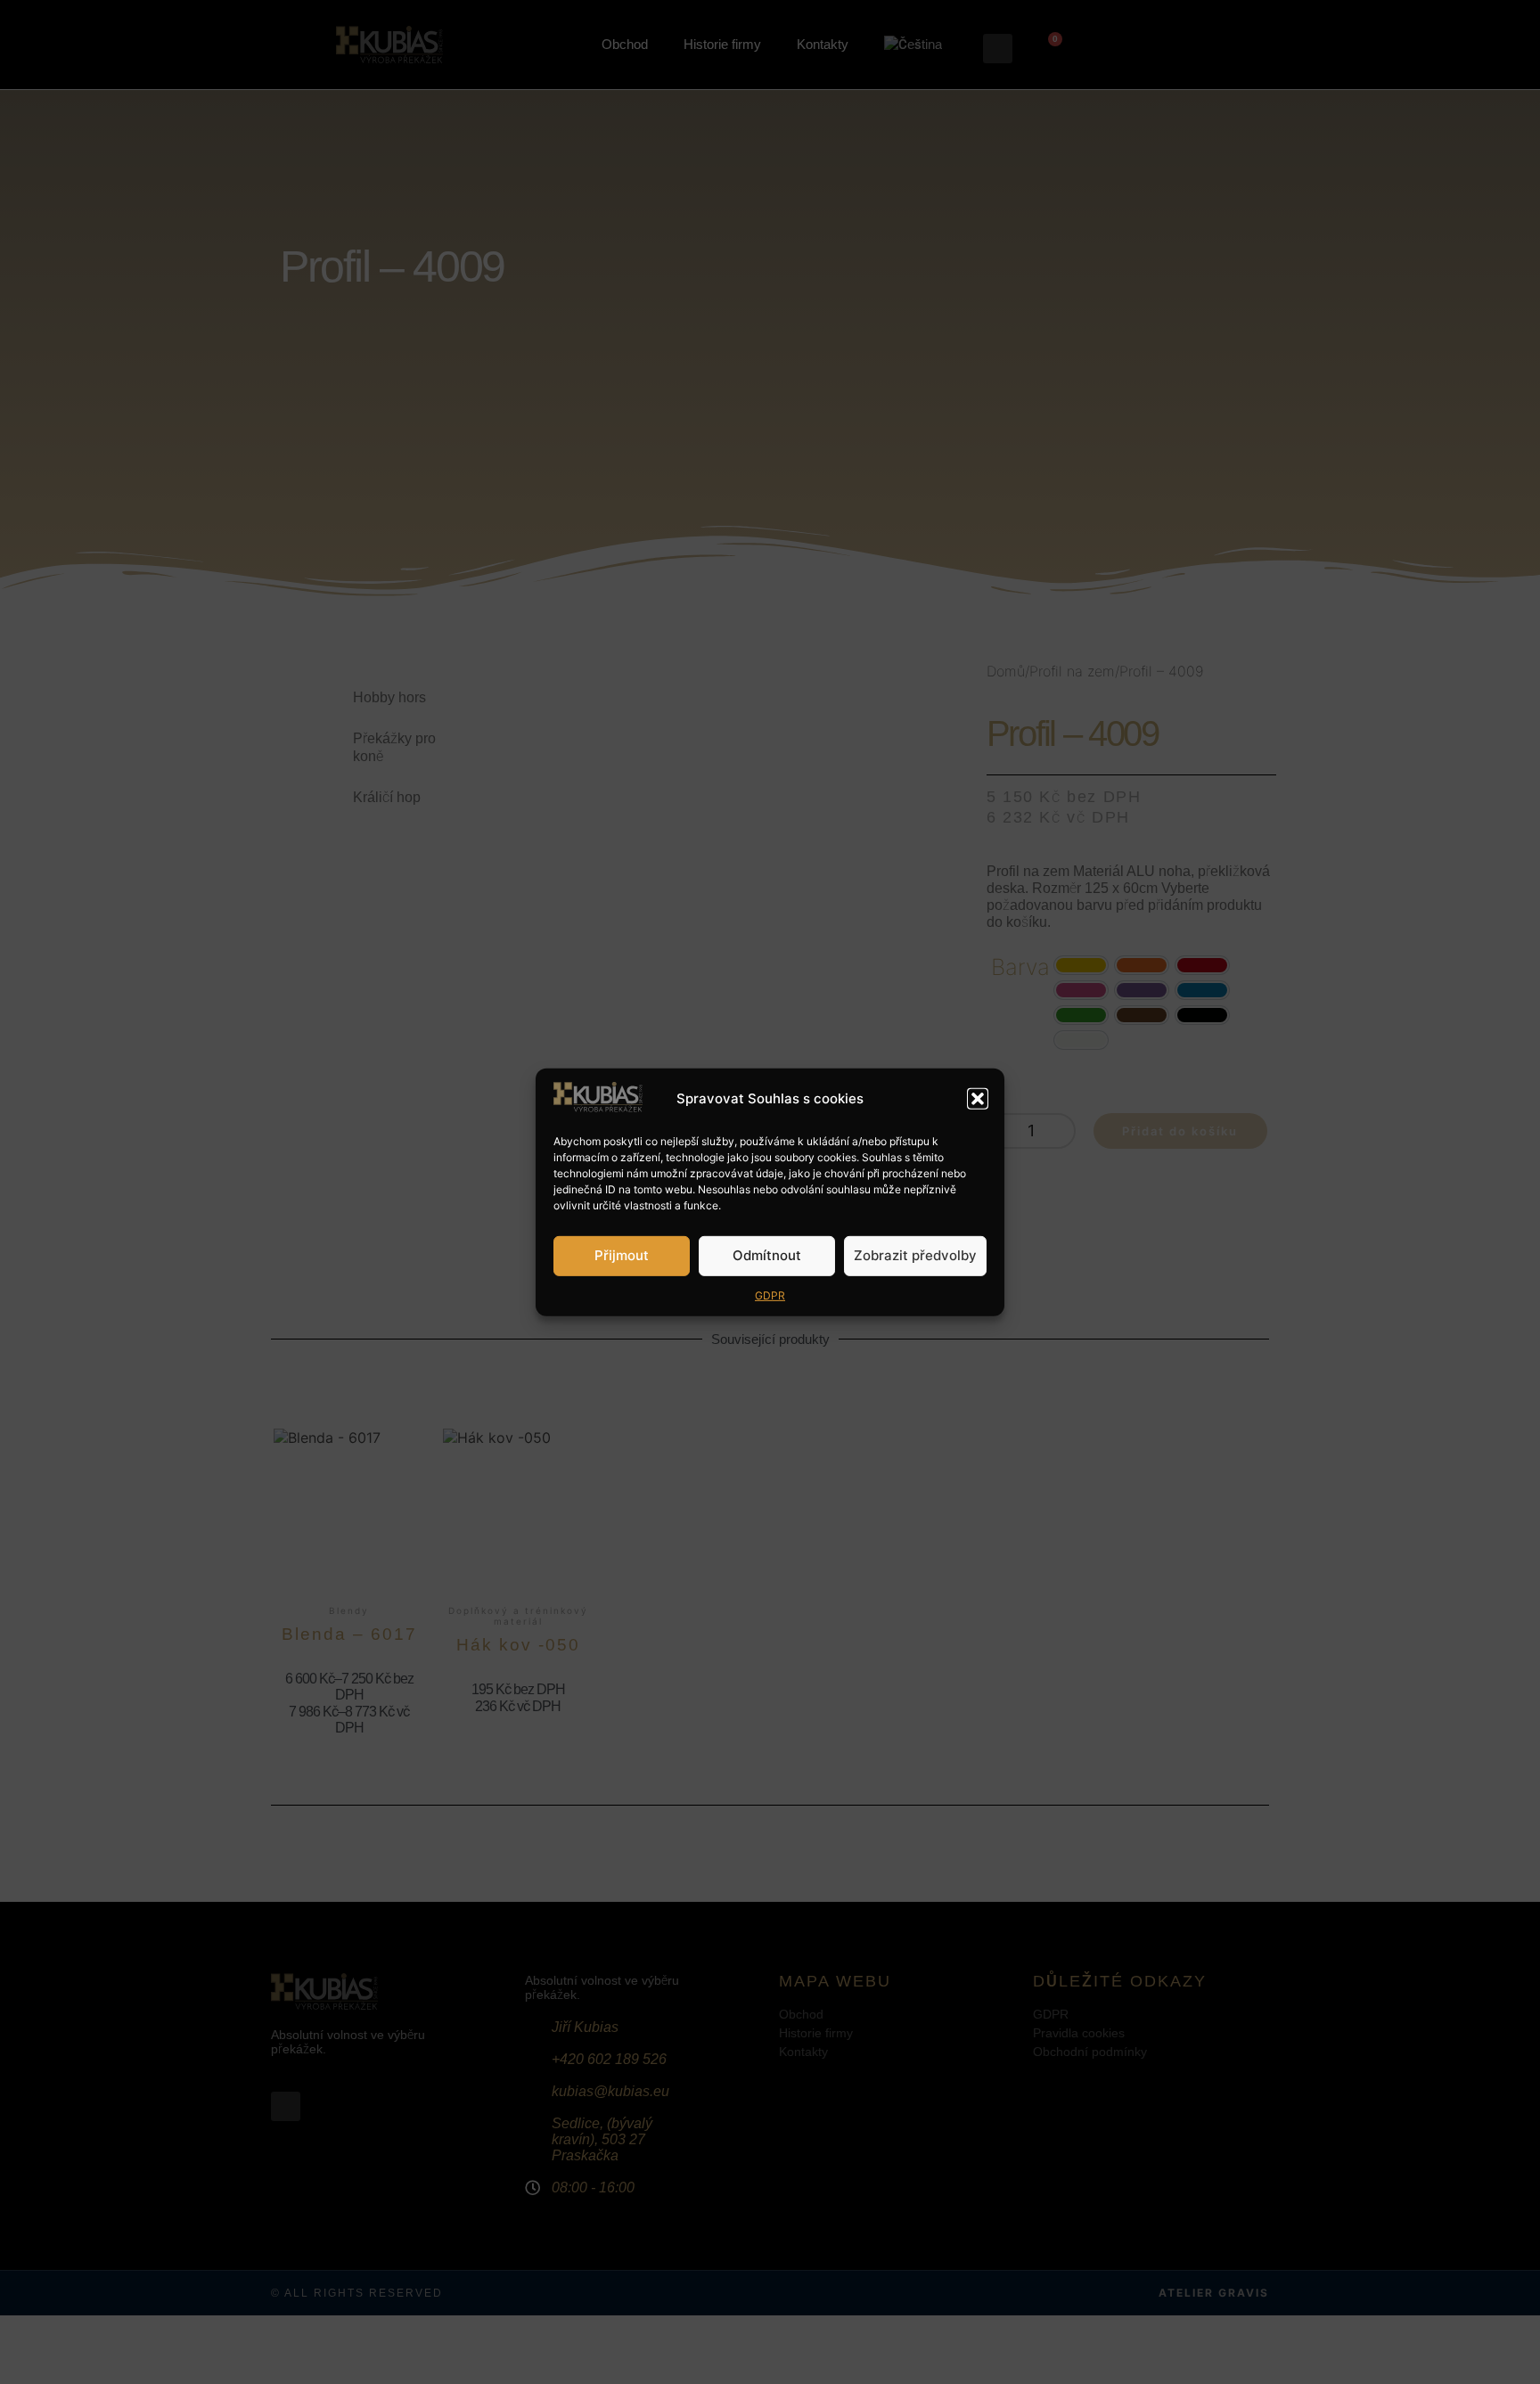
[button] (978, 1099)
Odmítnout (767, 1255)
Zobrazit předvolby (915, 1255)
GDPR (770, 1295)
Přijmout (622, 1255)
